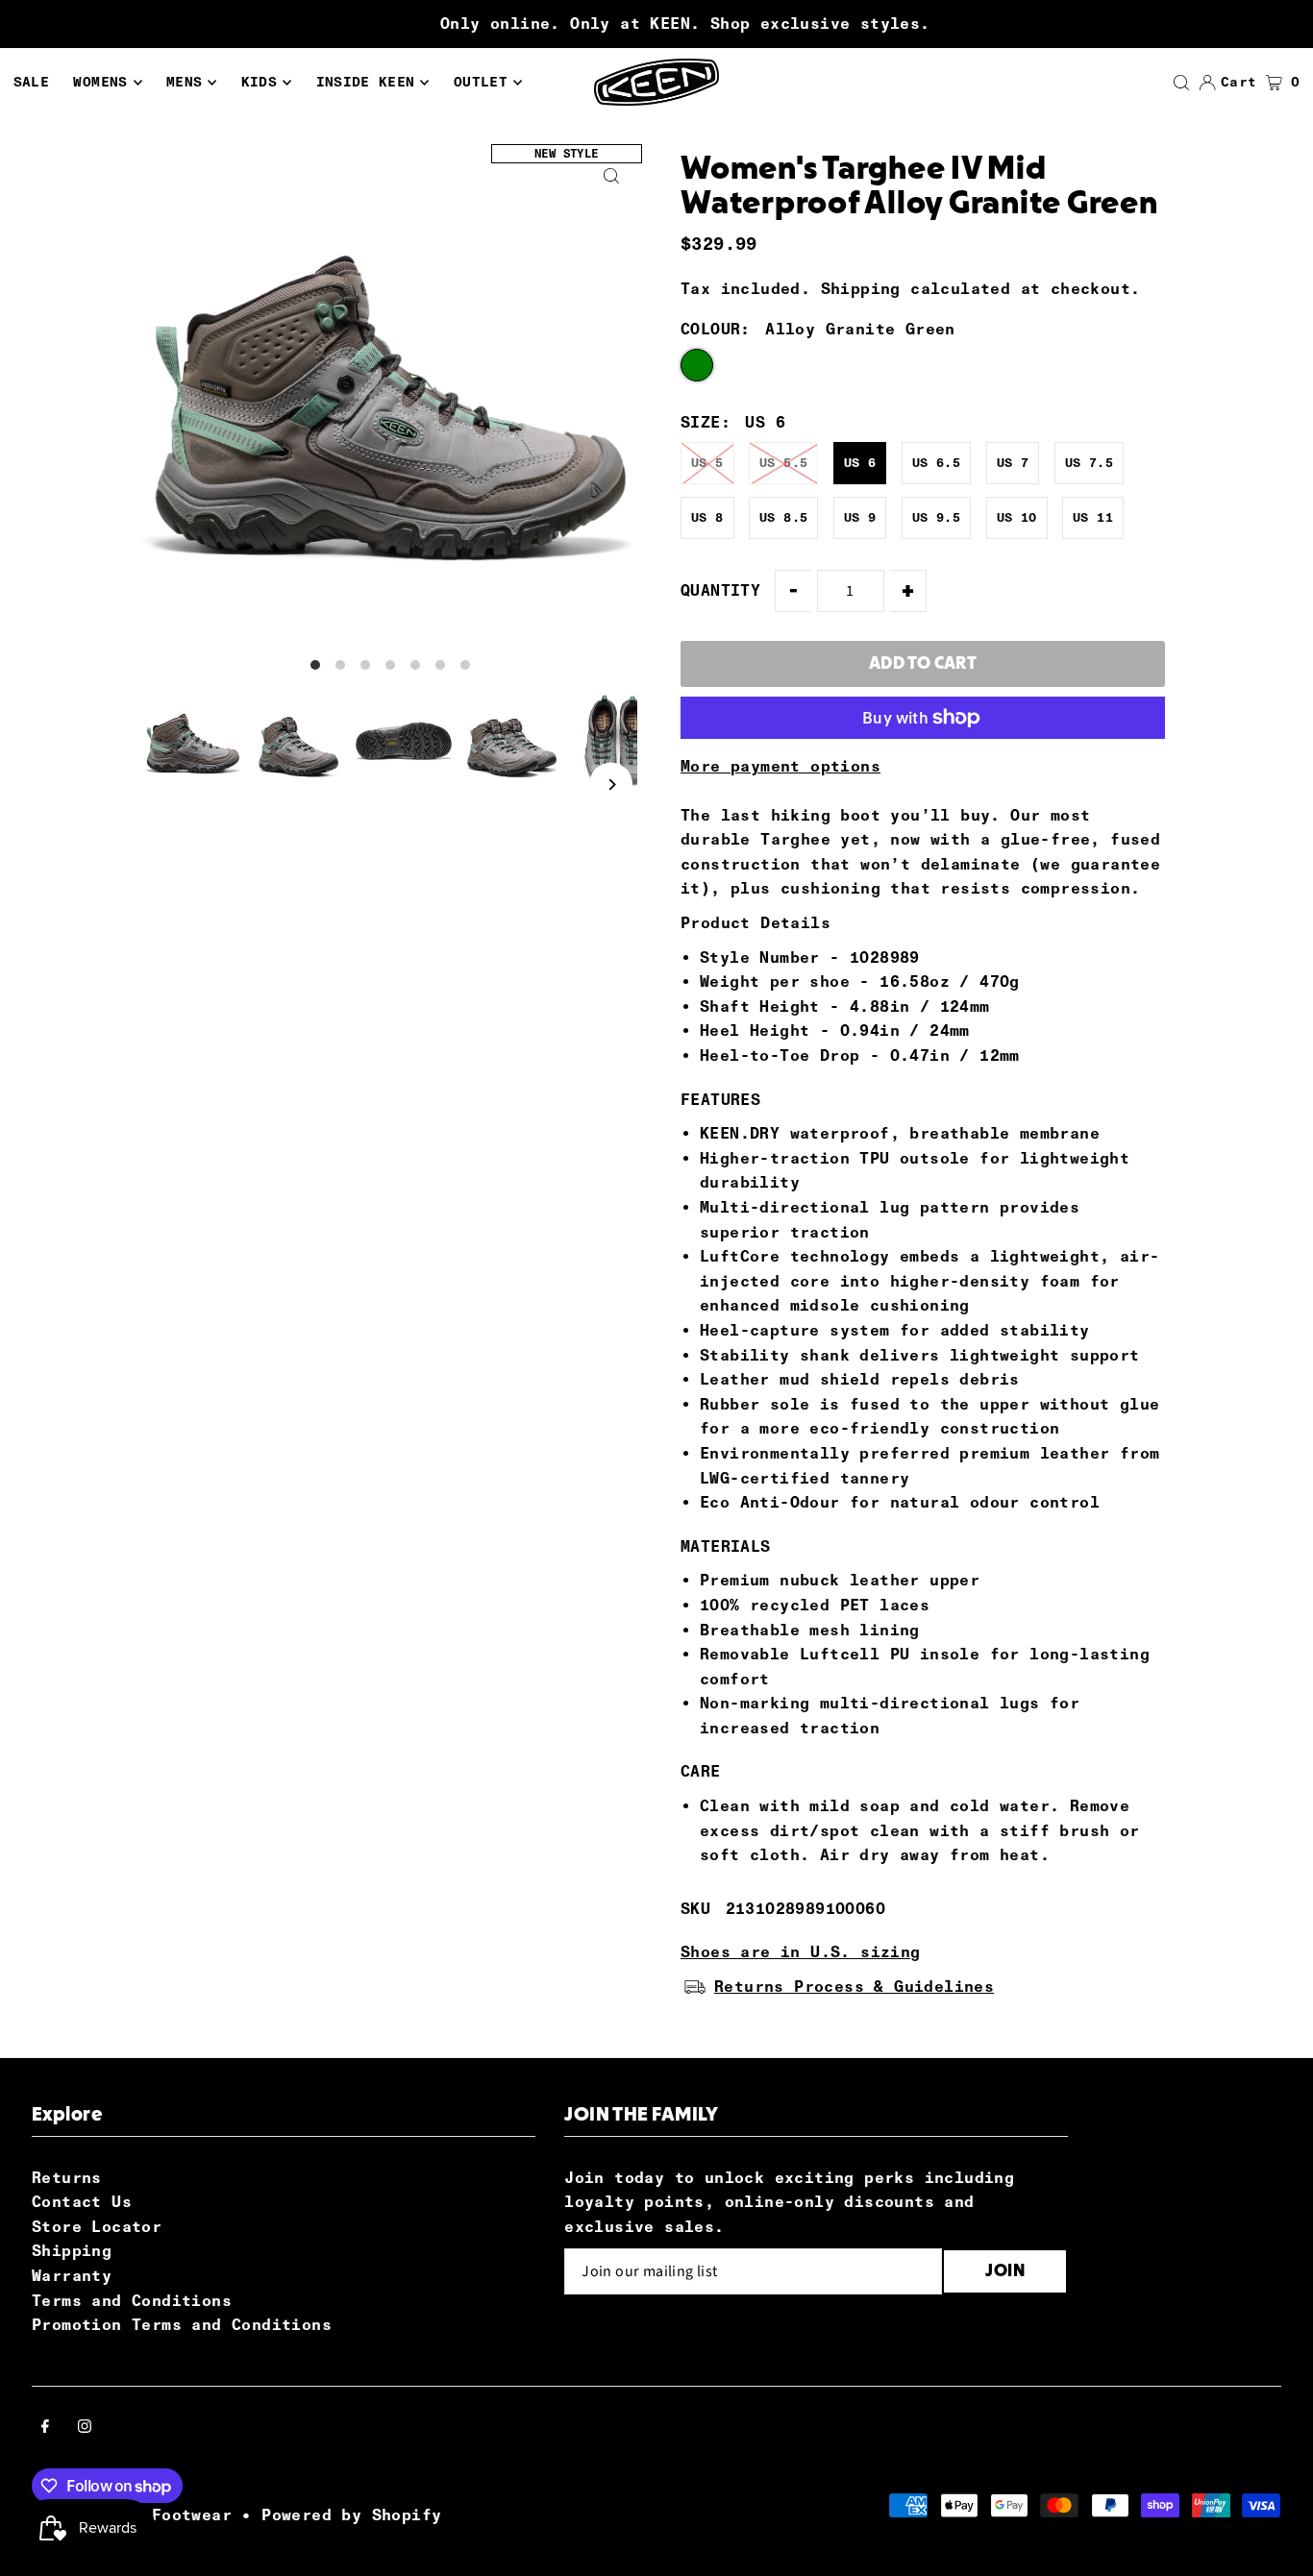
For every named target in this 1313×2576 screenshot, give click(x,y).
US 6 (860, 463)
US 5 (707, 463)
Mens (184, 82)
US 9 (860, 517)
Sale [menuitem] (31, 82)
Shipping (861, 289)
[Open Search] (1181, 83)
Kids (259, 82)
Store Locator (97, 2227)
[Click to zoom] (611, 175)
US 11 (1093, 517)
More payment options (780, 766)
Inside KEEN (366, 82)
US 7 (1013, 463)
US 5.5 (783, 463)
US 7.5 (1089, 463)
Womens (100, 82)
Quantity (720, 590)
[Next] (611, 785)
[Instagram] (85, 2428)
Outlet (481, 82)
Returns (67, 2178)
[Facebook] (45, 2428)
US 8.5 (783, 517)
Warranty (72, 2276)
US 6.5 (936, 463)
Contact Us (82, 2202)
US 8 (707, 517)
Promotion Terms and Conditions (182, 2325)
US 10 (1017, 517)
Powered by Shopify (351, 2515)
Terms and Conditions (132, 2301)
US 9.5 (936, 517)
